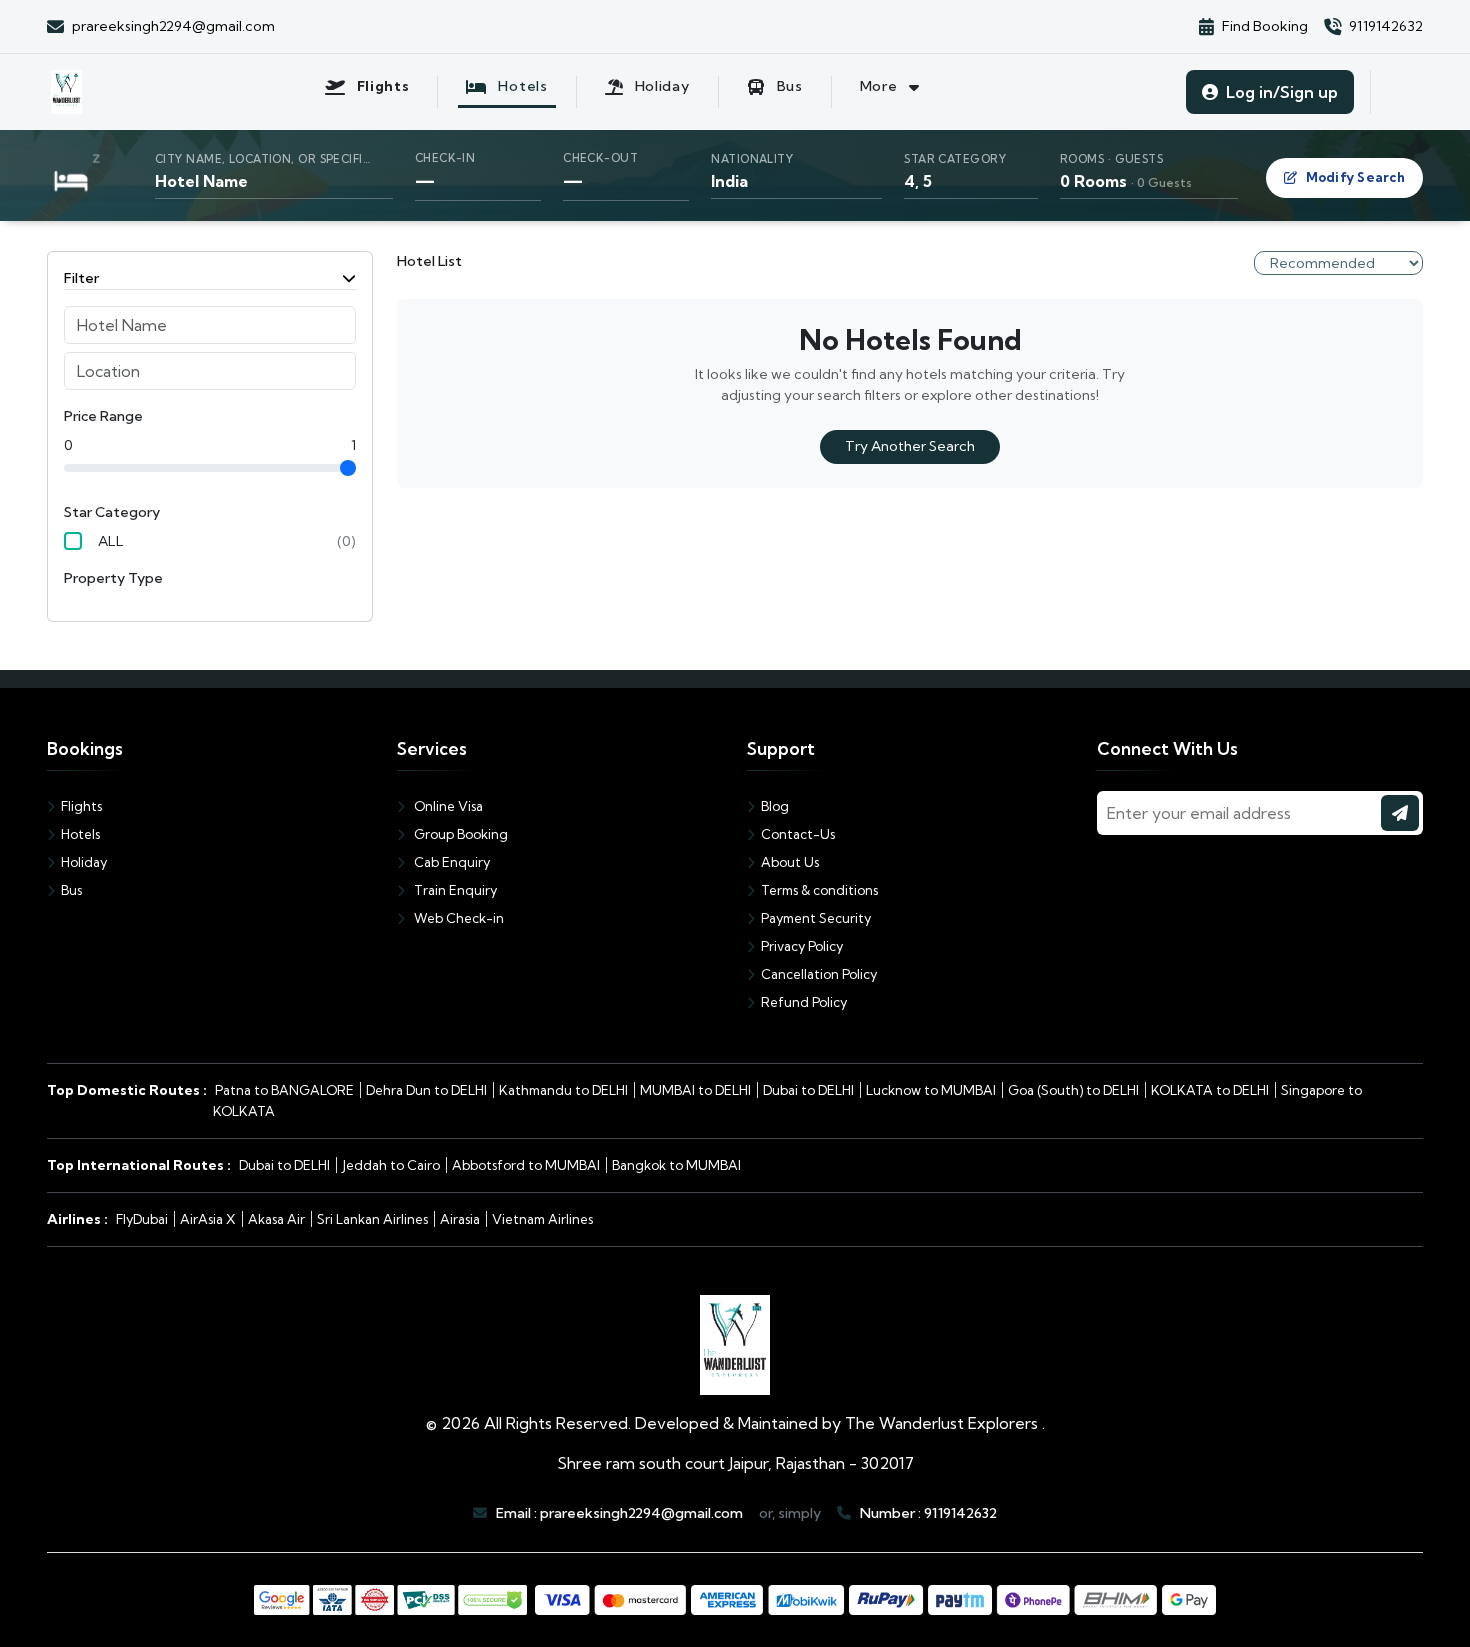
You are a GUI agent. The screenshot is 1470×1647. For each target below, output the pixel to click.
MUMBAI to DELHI (695, 1090)
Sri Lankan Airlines (372, 1219)
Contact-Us (798, 834)
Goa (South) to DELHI (1073, 1090)
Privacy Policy (802, 946)
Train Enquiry (454, 890)
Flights (81, 806)
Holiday (84, 862)
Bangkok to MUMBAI (676, 1165)
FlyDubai (142, 1219)
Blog (775, 806)
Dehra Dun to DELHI (426, 1090)
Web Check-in (457, 918)
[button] (735, 175)
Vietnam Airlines (542, 1219)
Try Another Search (910, 446)
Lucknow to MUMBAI (931, 1090)
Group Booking (459, 834)
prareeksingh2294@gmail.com (641, 1513)
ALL (111, 541)
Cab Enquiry (450, 862)
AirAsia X (208, 1219)
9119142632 (960, 1513)
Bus (71, 890)
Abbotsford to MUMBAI (526, 1165)
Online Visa (447, 806)
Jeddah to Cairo (391, 1165)
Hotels (80, 834)
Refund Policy (804, 1002)
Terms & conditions (819, 890)
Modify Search (1355, 177)
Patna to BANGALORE (284, 1090)
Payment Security (816, 918)
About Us (790, 862)
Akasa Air (276, 1219)
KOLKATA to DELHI (1210, 1090)
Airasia (460, 1219)
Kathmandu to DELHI (563, 1090)
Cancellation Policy (819, 974)
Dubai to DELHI (808, 1090)
